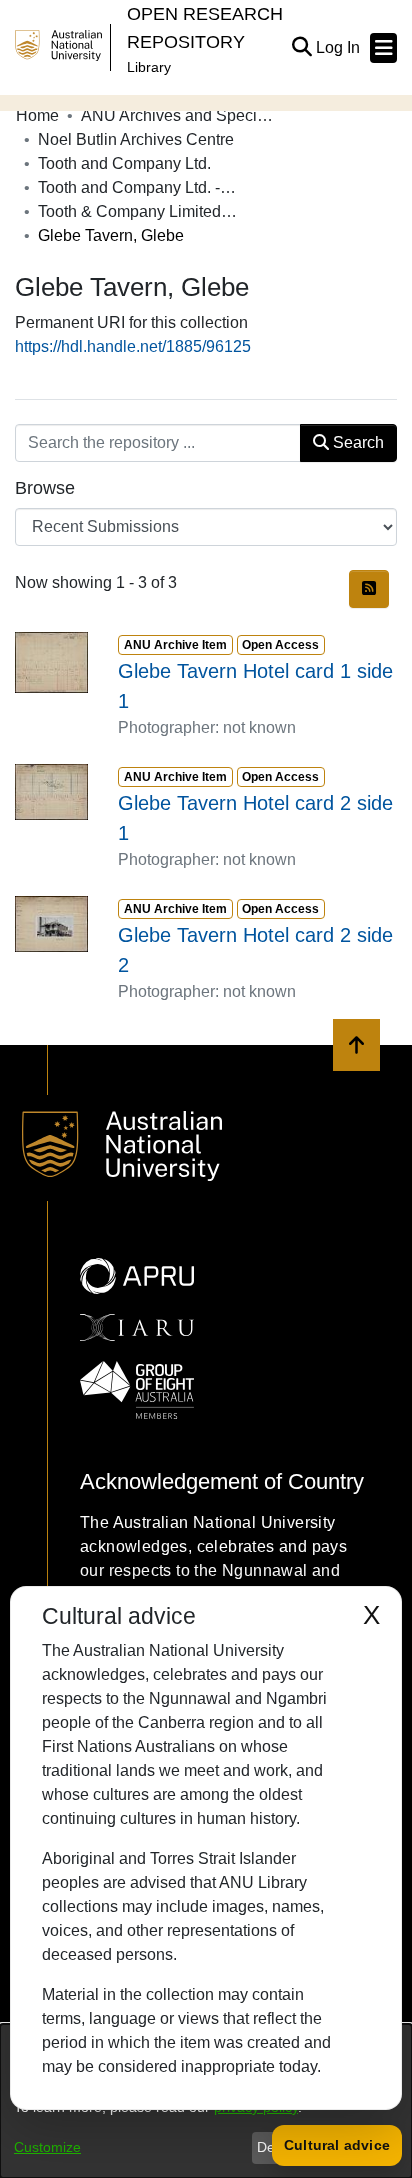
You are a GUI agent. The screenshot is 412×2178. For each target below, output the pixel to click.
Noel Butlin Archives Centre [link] (136, 139)
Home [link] (37, 115)
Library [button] (149, 67)
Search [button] (356, 442)
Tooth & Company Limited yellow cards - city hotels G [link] (138, 211)
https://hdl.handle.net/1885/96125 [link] (133, 346)
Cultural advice (337, 2145)
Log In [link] (339, 47)
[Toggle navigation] (383, 48)
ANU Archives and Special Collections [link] (181, 115)
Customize (47, 2147)
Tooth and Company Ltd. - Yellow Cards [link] (138, 187)
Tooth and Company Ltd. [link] (124, 163)
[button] (301, 48)
